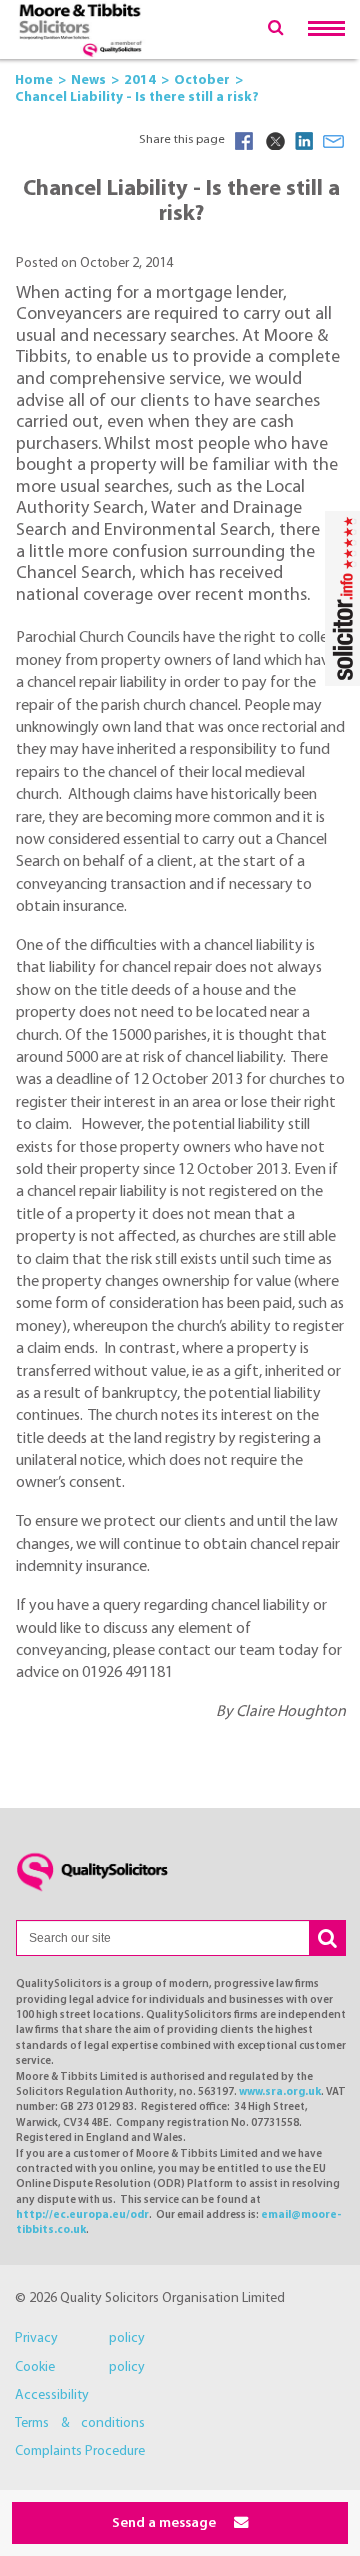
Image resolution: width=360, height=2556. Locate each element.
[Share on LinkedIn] (304, 141)
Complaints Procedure (80, 2451)
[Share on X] (274, 141)
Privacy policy (80, 2338)
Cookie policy (80, 2367)
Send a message (165, 2523)
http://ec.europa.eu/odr (82, 2215)
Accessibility (52, 2395)
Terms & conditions (80, 2423)
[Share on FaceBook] (244, 141)
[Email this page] (334, 141)
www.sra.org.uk (280, 2092)
